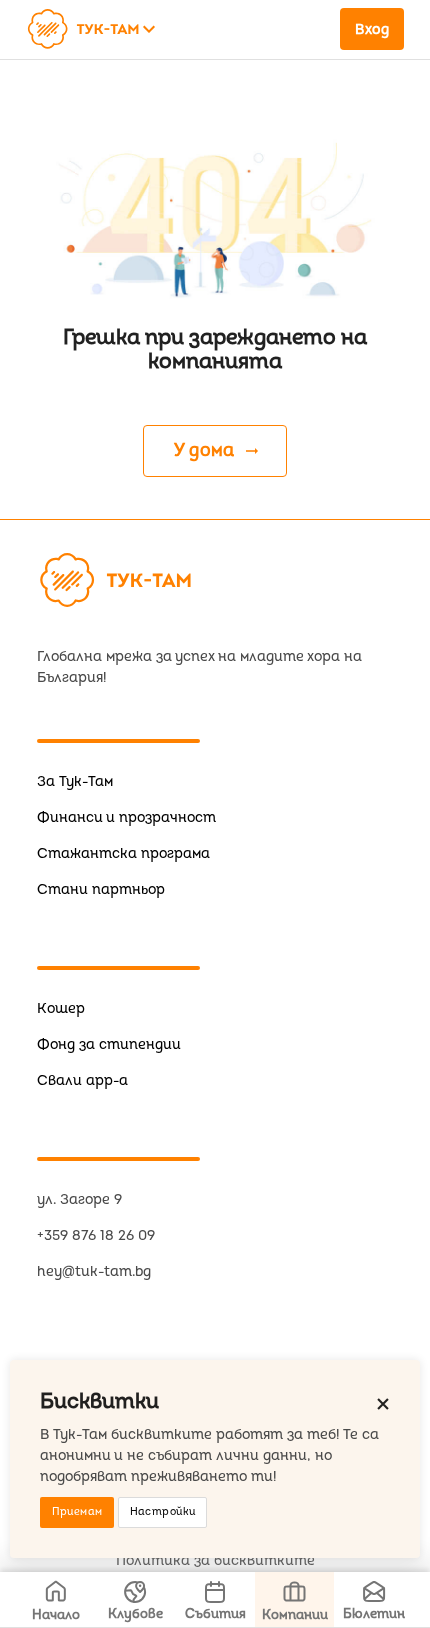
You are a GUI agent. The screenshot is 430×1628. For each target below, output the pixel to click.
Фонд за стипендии (109, 1044)
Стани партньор (101, 889)
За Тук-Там (75, 781)
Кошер (61, 1008)
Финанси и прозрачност (126, 817)
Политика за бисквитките (215, 1560)
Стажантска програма (123, 853)
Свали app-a (82, 1080)
